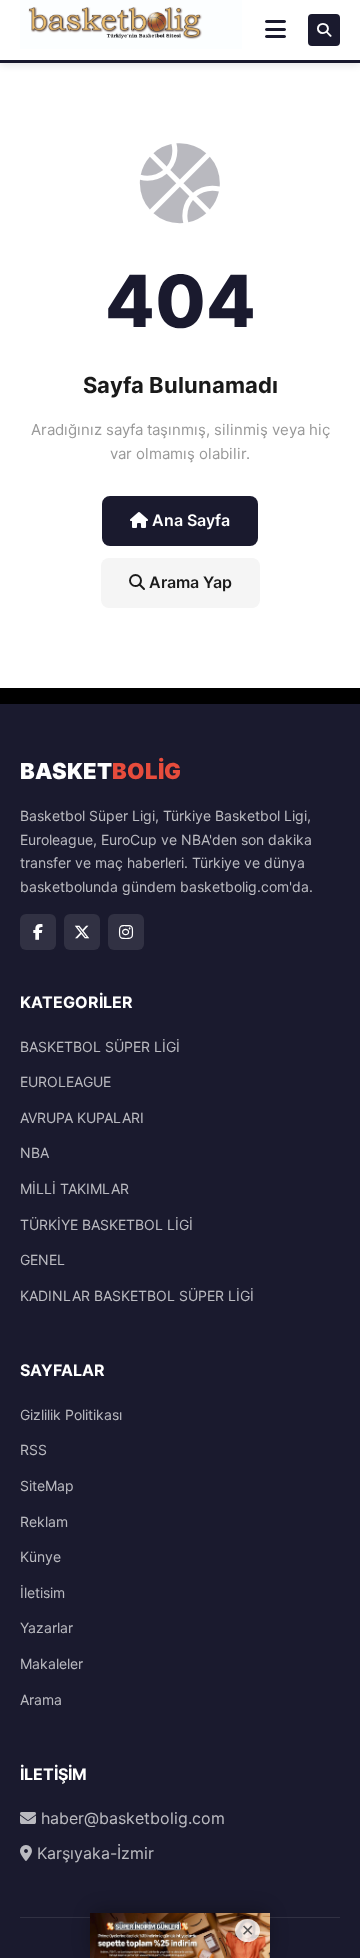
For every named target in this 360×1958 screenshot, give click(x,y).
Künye (40, 1556)
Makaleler (51, 1663)
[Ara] (324, 30)
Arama (41, 1699)
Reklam (44, 1521)
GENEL (42, 1259)
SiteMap (47, 1485)
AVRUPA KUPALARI (82, 1117)
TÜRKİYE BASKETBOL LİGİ (106, 1224)
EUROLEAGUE (65, 1081)
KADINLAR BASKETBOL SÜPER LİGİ (137, 1295)
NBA (34, 1152)
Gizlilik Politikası (71, 1414)
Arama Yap (188, 582)
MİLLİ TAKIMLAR (74, 1188)
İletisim (42, 1592)
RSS (33, 1449)
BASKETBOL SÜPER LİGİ (100, 1046)
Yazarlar (46, 1627)
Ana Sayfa (189, 520)
